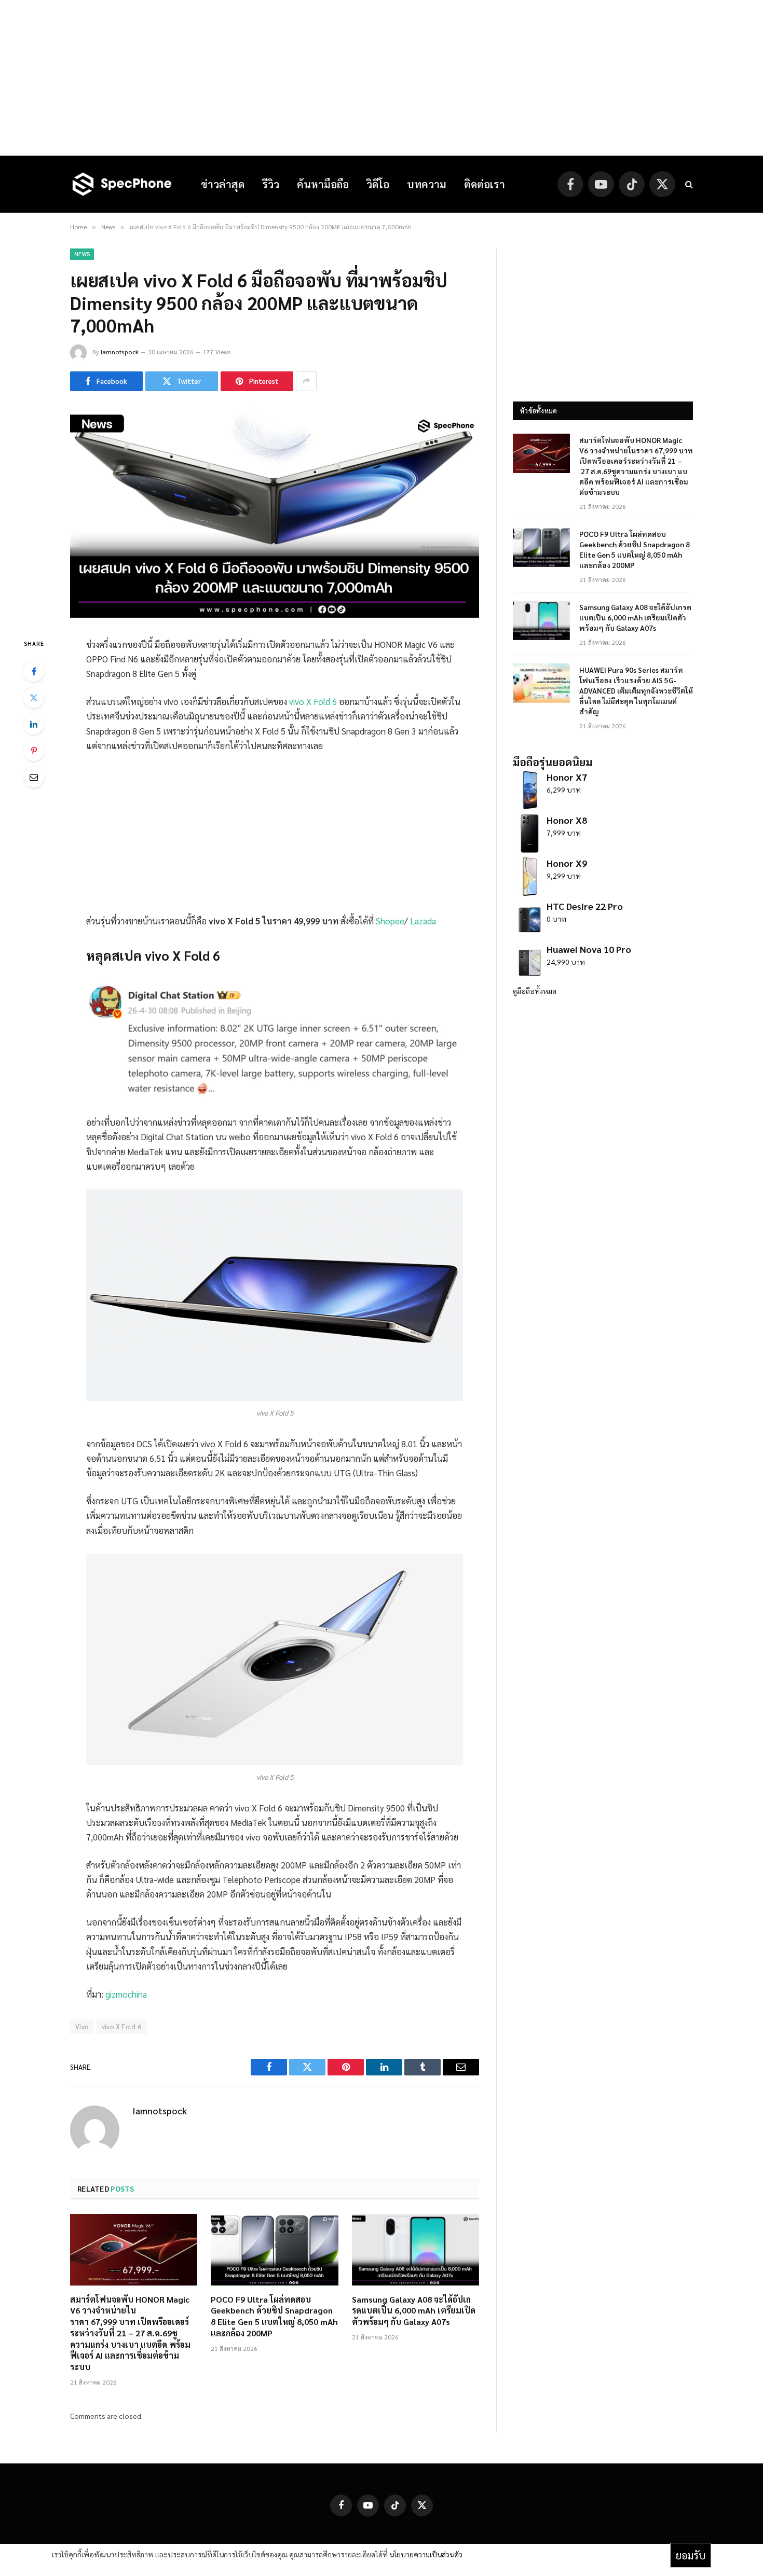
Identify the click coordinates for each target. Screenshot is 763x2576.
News (82, 254)
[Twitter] (34, 698)
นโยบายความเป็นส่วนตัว (426, 2554)
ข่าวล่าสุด (223, 184)
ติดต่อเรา (485, 184)
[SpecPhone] (122, 184)
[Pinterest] (34, 751)
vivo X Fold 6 (313, 701)
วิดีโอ (378, 184)
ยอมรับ (691, 2555)
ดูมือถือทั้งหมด (535, 991)
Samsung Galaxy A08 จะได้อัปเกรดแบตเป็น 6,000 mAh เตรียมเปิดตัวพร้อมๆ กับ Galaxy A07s (414, 2311)
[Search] (688, 184)
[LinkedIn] (34, 724)
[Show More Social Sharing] (306, 381)
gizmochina (126, 1994)
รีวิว (271, 184)
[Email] (34, 777)
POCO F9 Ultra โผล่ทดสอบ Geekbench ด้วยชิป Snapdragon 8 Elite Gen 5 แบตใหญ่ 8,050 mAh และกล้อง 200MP (274, 2316)
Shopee (390, 921)
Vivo (82, 2026)
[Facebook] (34, 671)
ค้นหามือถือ (323, 184)
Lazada (423, 921)
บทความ (427, 184)
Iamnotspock (120, 352)
